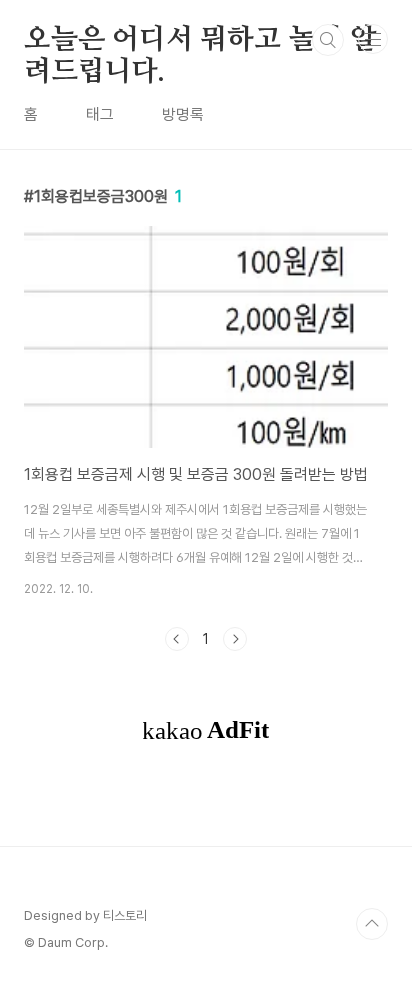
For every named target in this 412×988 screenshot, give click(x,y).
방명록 (183, 114)
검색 (328, 40)
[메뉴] (373, 39)
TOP (372, 924)
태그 (100, 114)
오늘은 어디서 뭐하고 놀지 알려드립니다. (200, 41)
